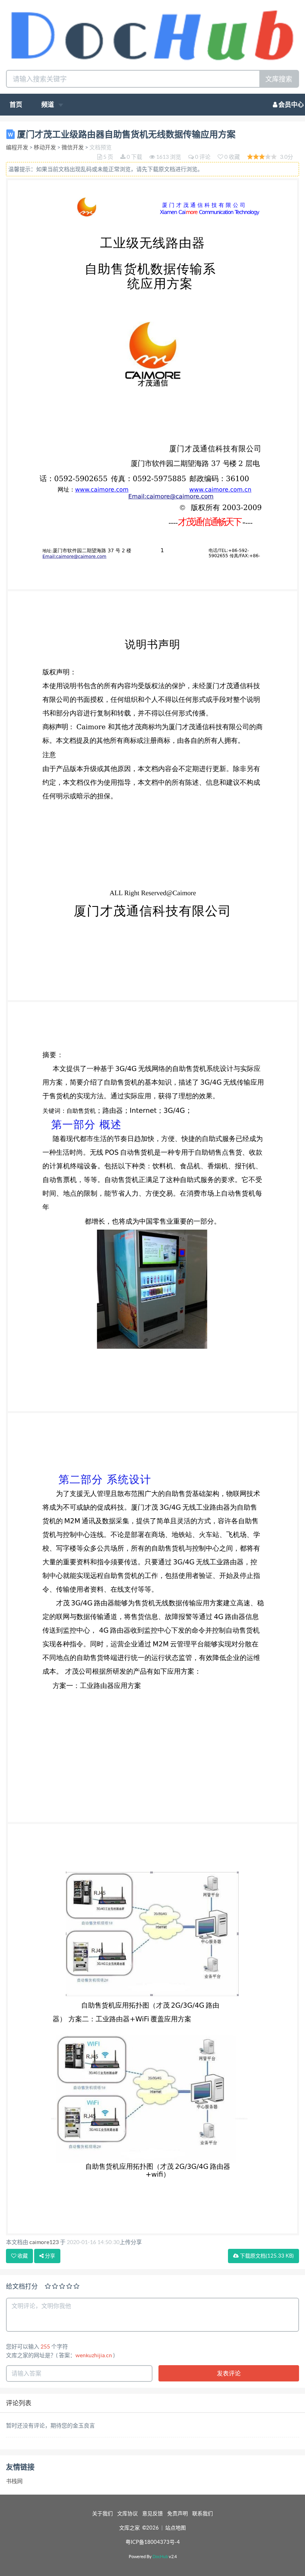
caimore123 (44, 2242)
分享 (49, 2256)
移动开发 (45, 147)
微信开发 (73, 147)
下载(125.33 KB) (266, 2256)
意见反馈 (152, 2513)
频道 (48, 104)
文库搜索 (279, 79)
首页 (16, 104)
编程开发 (17, 147)
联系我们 (203, 2513)
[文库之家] (152, 34)
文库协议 (127, 2513)
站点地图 (176, 2528)
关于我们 (102, 2513)
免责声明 (178, 2513)
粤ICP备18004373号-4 (153, 2542)
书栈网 (14, 2481)
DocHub (160, 2557)
